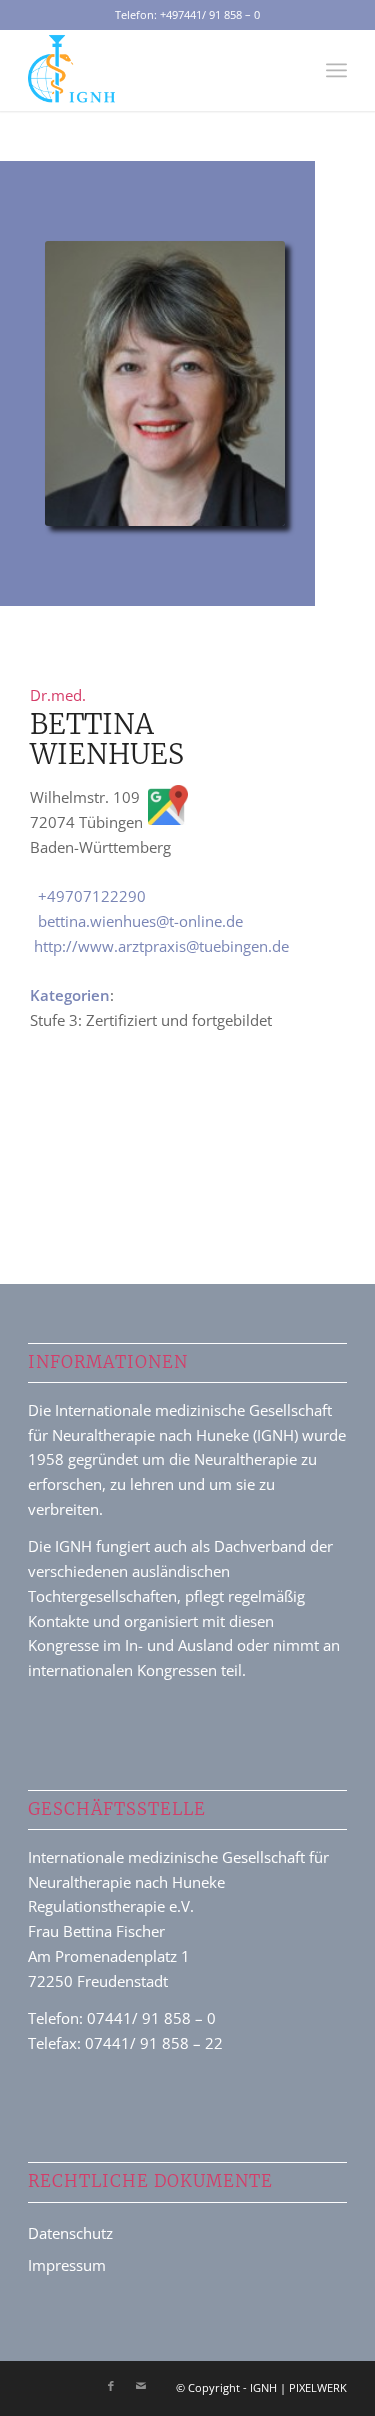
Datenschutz (70, 2233)
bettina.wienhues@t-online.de (140, 921)
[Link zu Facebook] (111, 2386)
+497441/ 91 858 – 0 (210, 14)
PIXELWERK (318, 2387)
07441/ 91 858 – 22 (154, 2043)
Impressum (67, 2265)
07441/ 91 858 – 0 (151, 2018)
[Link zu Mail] (141, 2386)
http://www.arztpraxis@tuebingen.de (161, 946)
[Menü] (336, 70)
